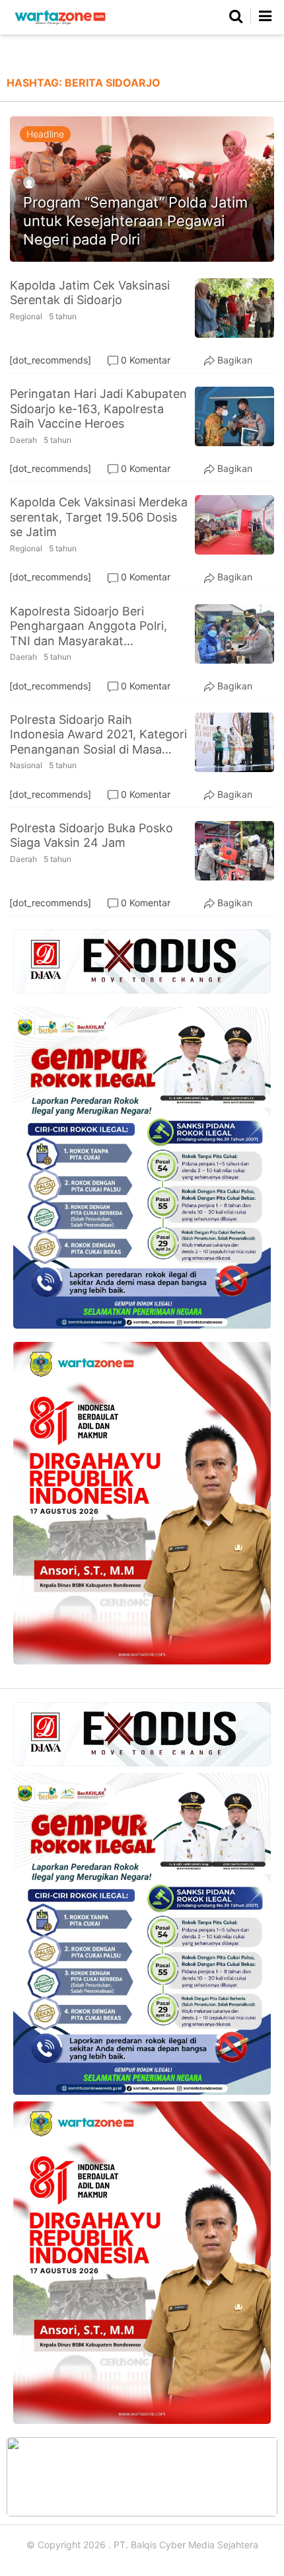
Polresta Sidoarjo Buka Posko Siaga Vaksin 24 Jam (91, 836)
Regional (26, 316)
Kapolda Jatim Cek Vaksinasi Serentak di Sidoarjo (90, 293)
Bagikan (235, 360)
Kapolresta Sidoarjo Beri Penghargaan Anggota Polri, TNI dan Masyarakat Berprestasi (89, 627)
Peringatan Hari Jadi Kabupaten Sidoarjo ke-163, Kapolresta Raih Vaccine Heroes (98, 409)
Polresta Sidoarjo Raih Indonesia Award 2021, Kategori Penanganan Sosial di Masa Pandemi (98, 735)
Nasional (26, 765)
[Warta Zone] (60, 25)
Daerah (23, 440)
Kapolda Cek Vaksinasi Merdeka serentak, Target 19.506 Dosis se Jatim (99, 517)
